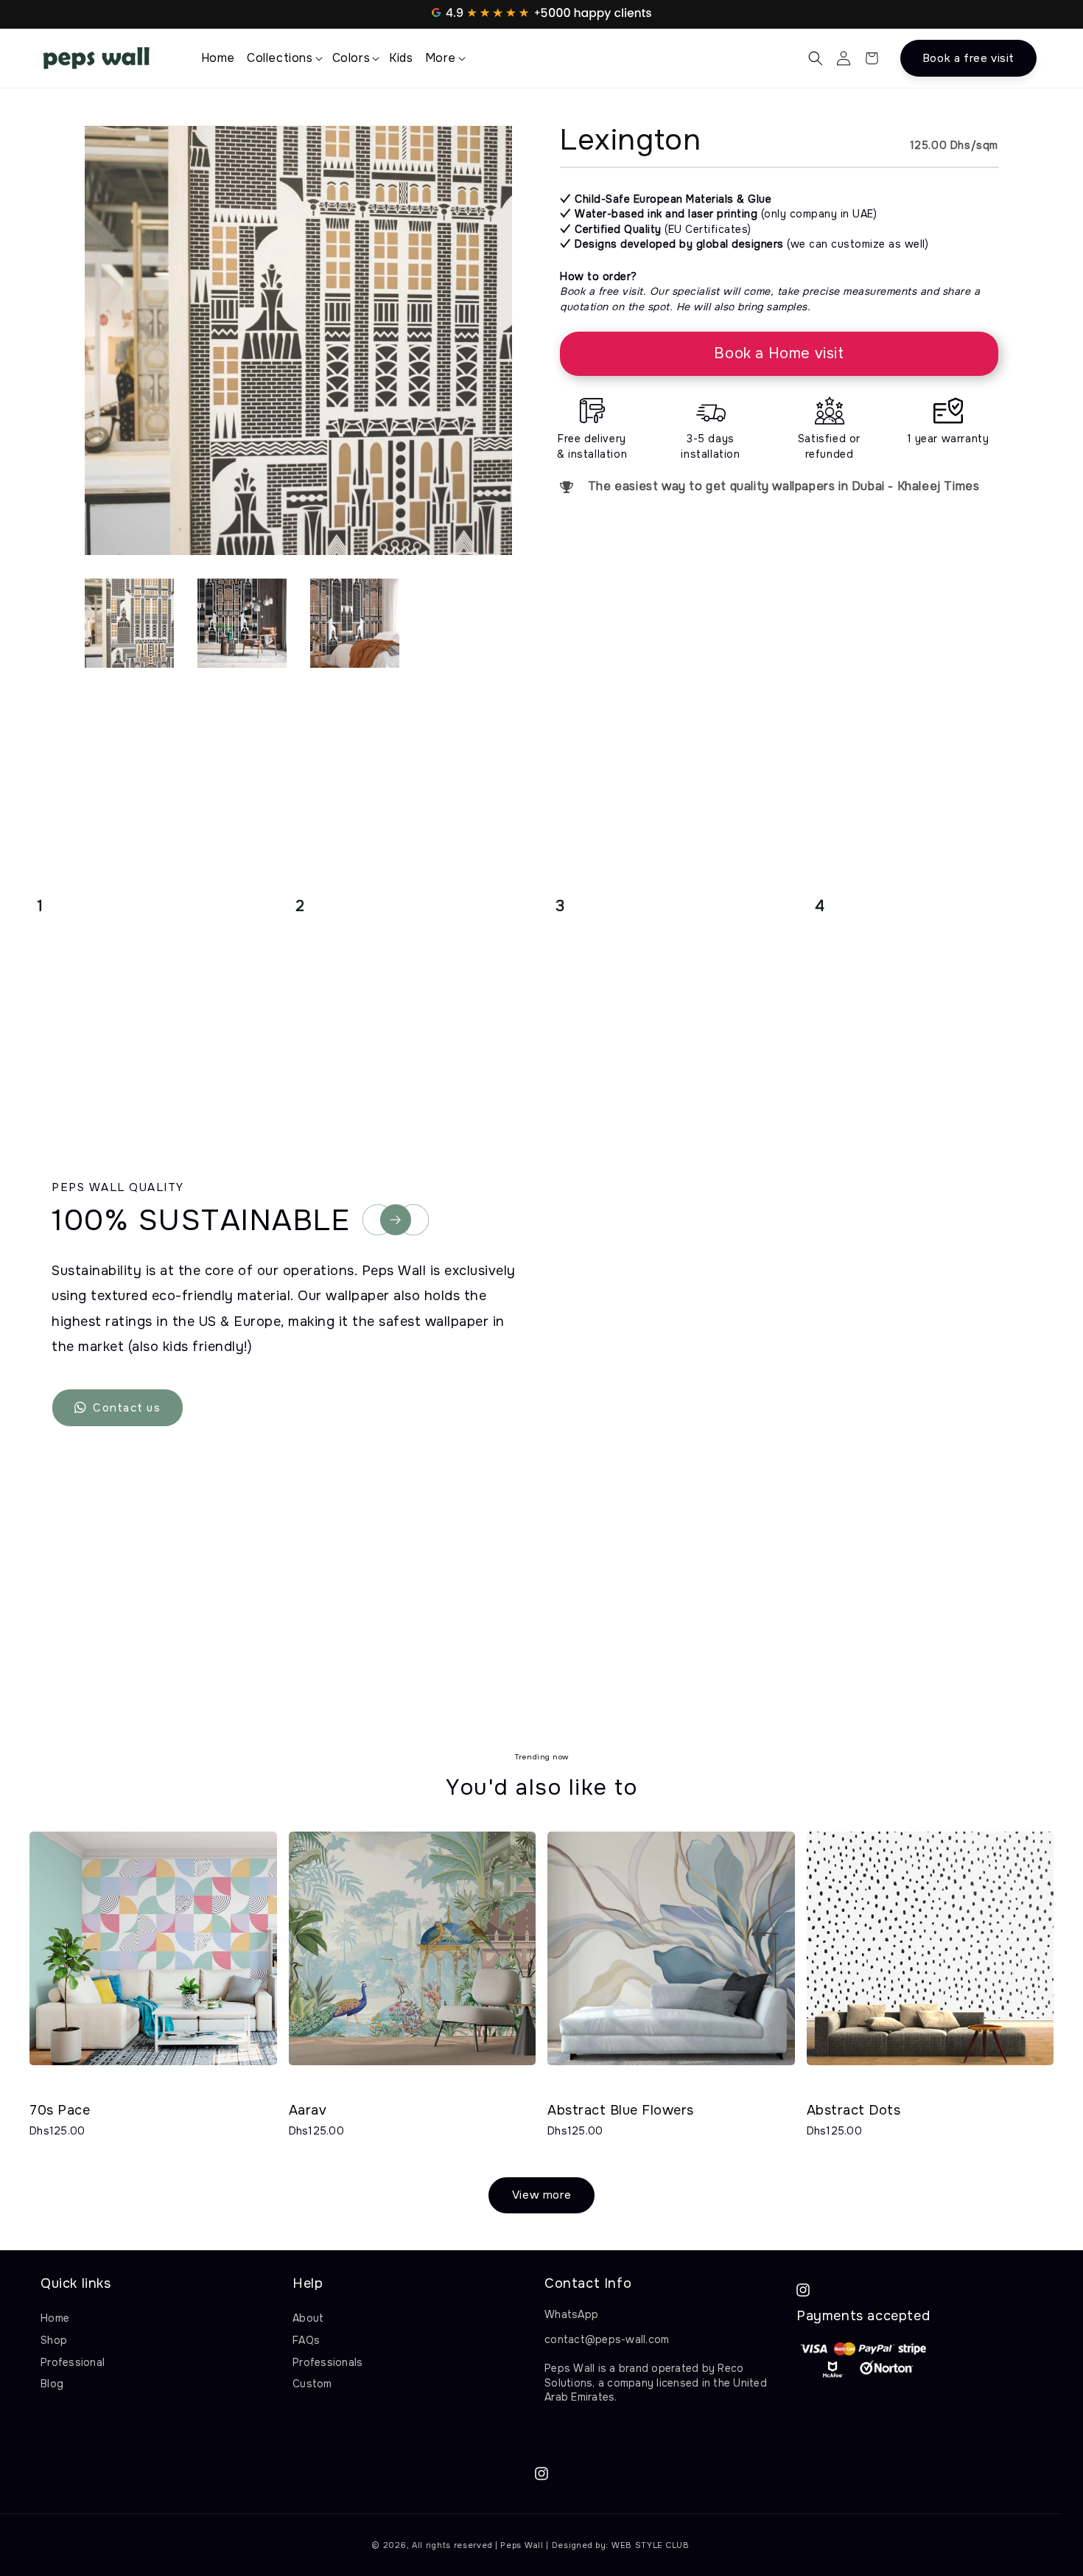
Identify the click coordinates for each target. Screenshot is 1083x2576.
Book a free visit (968, 58)
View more (541, 2195)
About (308, 2318)
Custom (312, 2384)
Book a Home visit (779, 353)
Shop (54, 2340)
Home (55, 2318)
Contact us (127, 1408)
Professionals (327, 2362)
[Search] (816, 58)
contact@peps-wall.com (607, 2339)
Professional (73, 2362)
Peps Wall (522, 2545)
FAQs (306, 2340)
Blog (52, 2384)
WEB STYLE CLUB (651, 2545)
